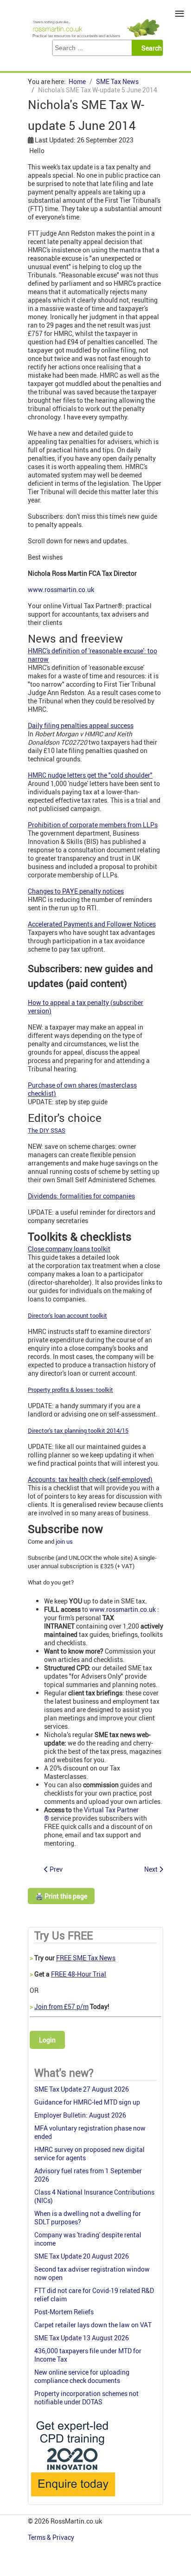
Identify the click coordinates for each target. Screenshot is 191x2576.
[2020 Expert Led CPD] (73, 2499)
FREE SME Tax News (86, 1958)
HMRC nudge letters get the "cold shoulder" (90, 775)
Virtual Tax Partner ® (91, 1814)
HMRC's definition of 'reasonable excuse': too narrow (92, 655)
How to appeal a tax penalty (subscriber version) (86, 1007)
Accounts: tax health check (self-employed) (90, 1479)
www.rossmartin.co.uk (61, 589)
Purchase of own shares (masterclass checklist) (82, 1089)
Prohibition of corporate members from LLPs (93, 825)
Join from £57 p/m (61, 2006)
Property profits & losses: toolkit (70, 1390)
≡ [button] (180, 14)
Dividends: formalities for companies (81, 1196)
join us (64, 1541)
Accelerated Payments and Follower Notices (92, 924)
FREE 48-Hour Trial (79, 1974)
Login (47, 2040)
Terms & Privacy (52, 2537)
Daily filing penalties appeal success (81, 725)
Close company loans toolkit (69, 1249)
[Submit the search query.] (150, 48)
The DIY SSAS (47, 1130)
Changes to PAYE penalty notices (76, 891)
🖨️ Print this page (61, 1896)
